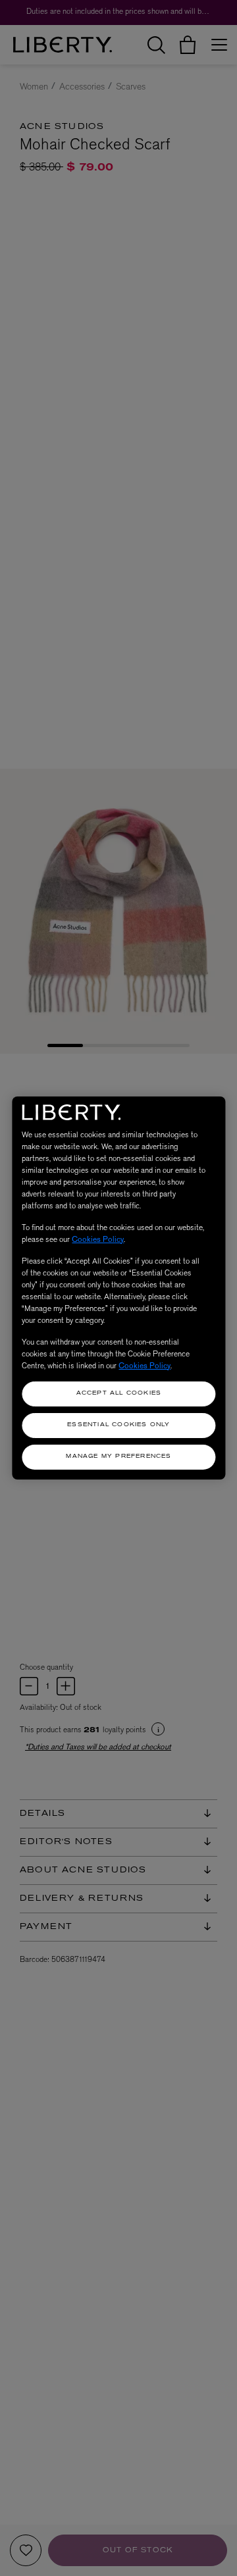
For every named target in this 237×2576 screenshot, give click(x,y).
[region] (118, 1288)
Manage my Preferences (118, 1456)
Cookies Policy (98, 1239)
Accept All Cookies (119, 1393)
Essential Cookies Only (118, 1425)
